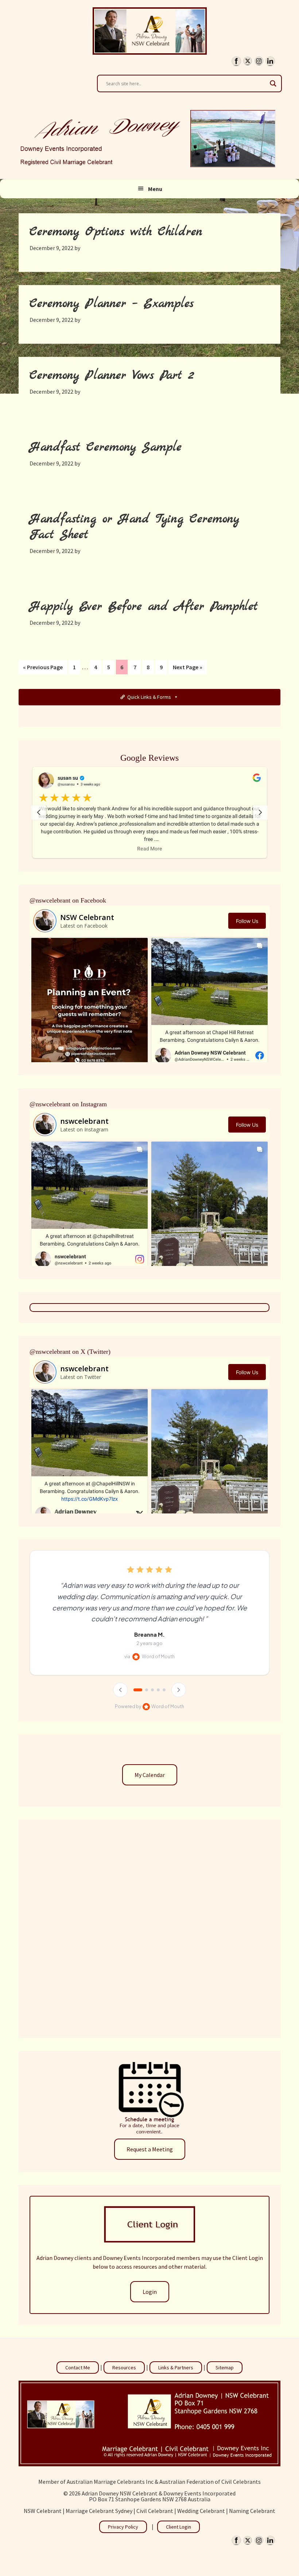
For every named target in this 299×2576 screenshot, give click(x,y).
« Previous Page (43, 669)
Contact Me (78, 2367)
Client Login (178, 2527)
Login (150, 2292)
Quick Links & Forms (149, 697)
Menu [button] (155, 189)
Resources (124, 2367)
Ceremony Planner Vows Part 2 (112, 376)
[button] (150, 812)
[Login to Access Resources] (149, 2240)
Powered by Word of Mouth (149, 1706)
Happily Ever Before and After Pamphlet (144, 607)
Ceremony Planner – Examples (112, 304)
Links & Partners (176, 2367)
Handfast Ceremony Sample (106, 447)
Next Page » (187, 669)
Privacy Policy (123, 2527)
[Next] (179, 1690)
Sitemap (225, 2367)
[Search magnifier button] (273, 83)
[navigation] (39, 812)
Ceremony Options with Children (116, 232)
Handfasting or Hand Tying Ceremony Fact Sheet (134, 527)
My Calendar (150, 1775)
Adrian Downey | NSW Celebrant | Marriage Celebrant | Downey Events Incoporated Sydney (150, 31)
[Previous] (120, 1690)
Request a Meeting (150, 2149)
